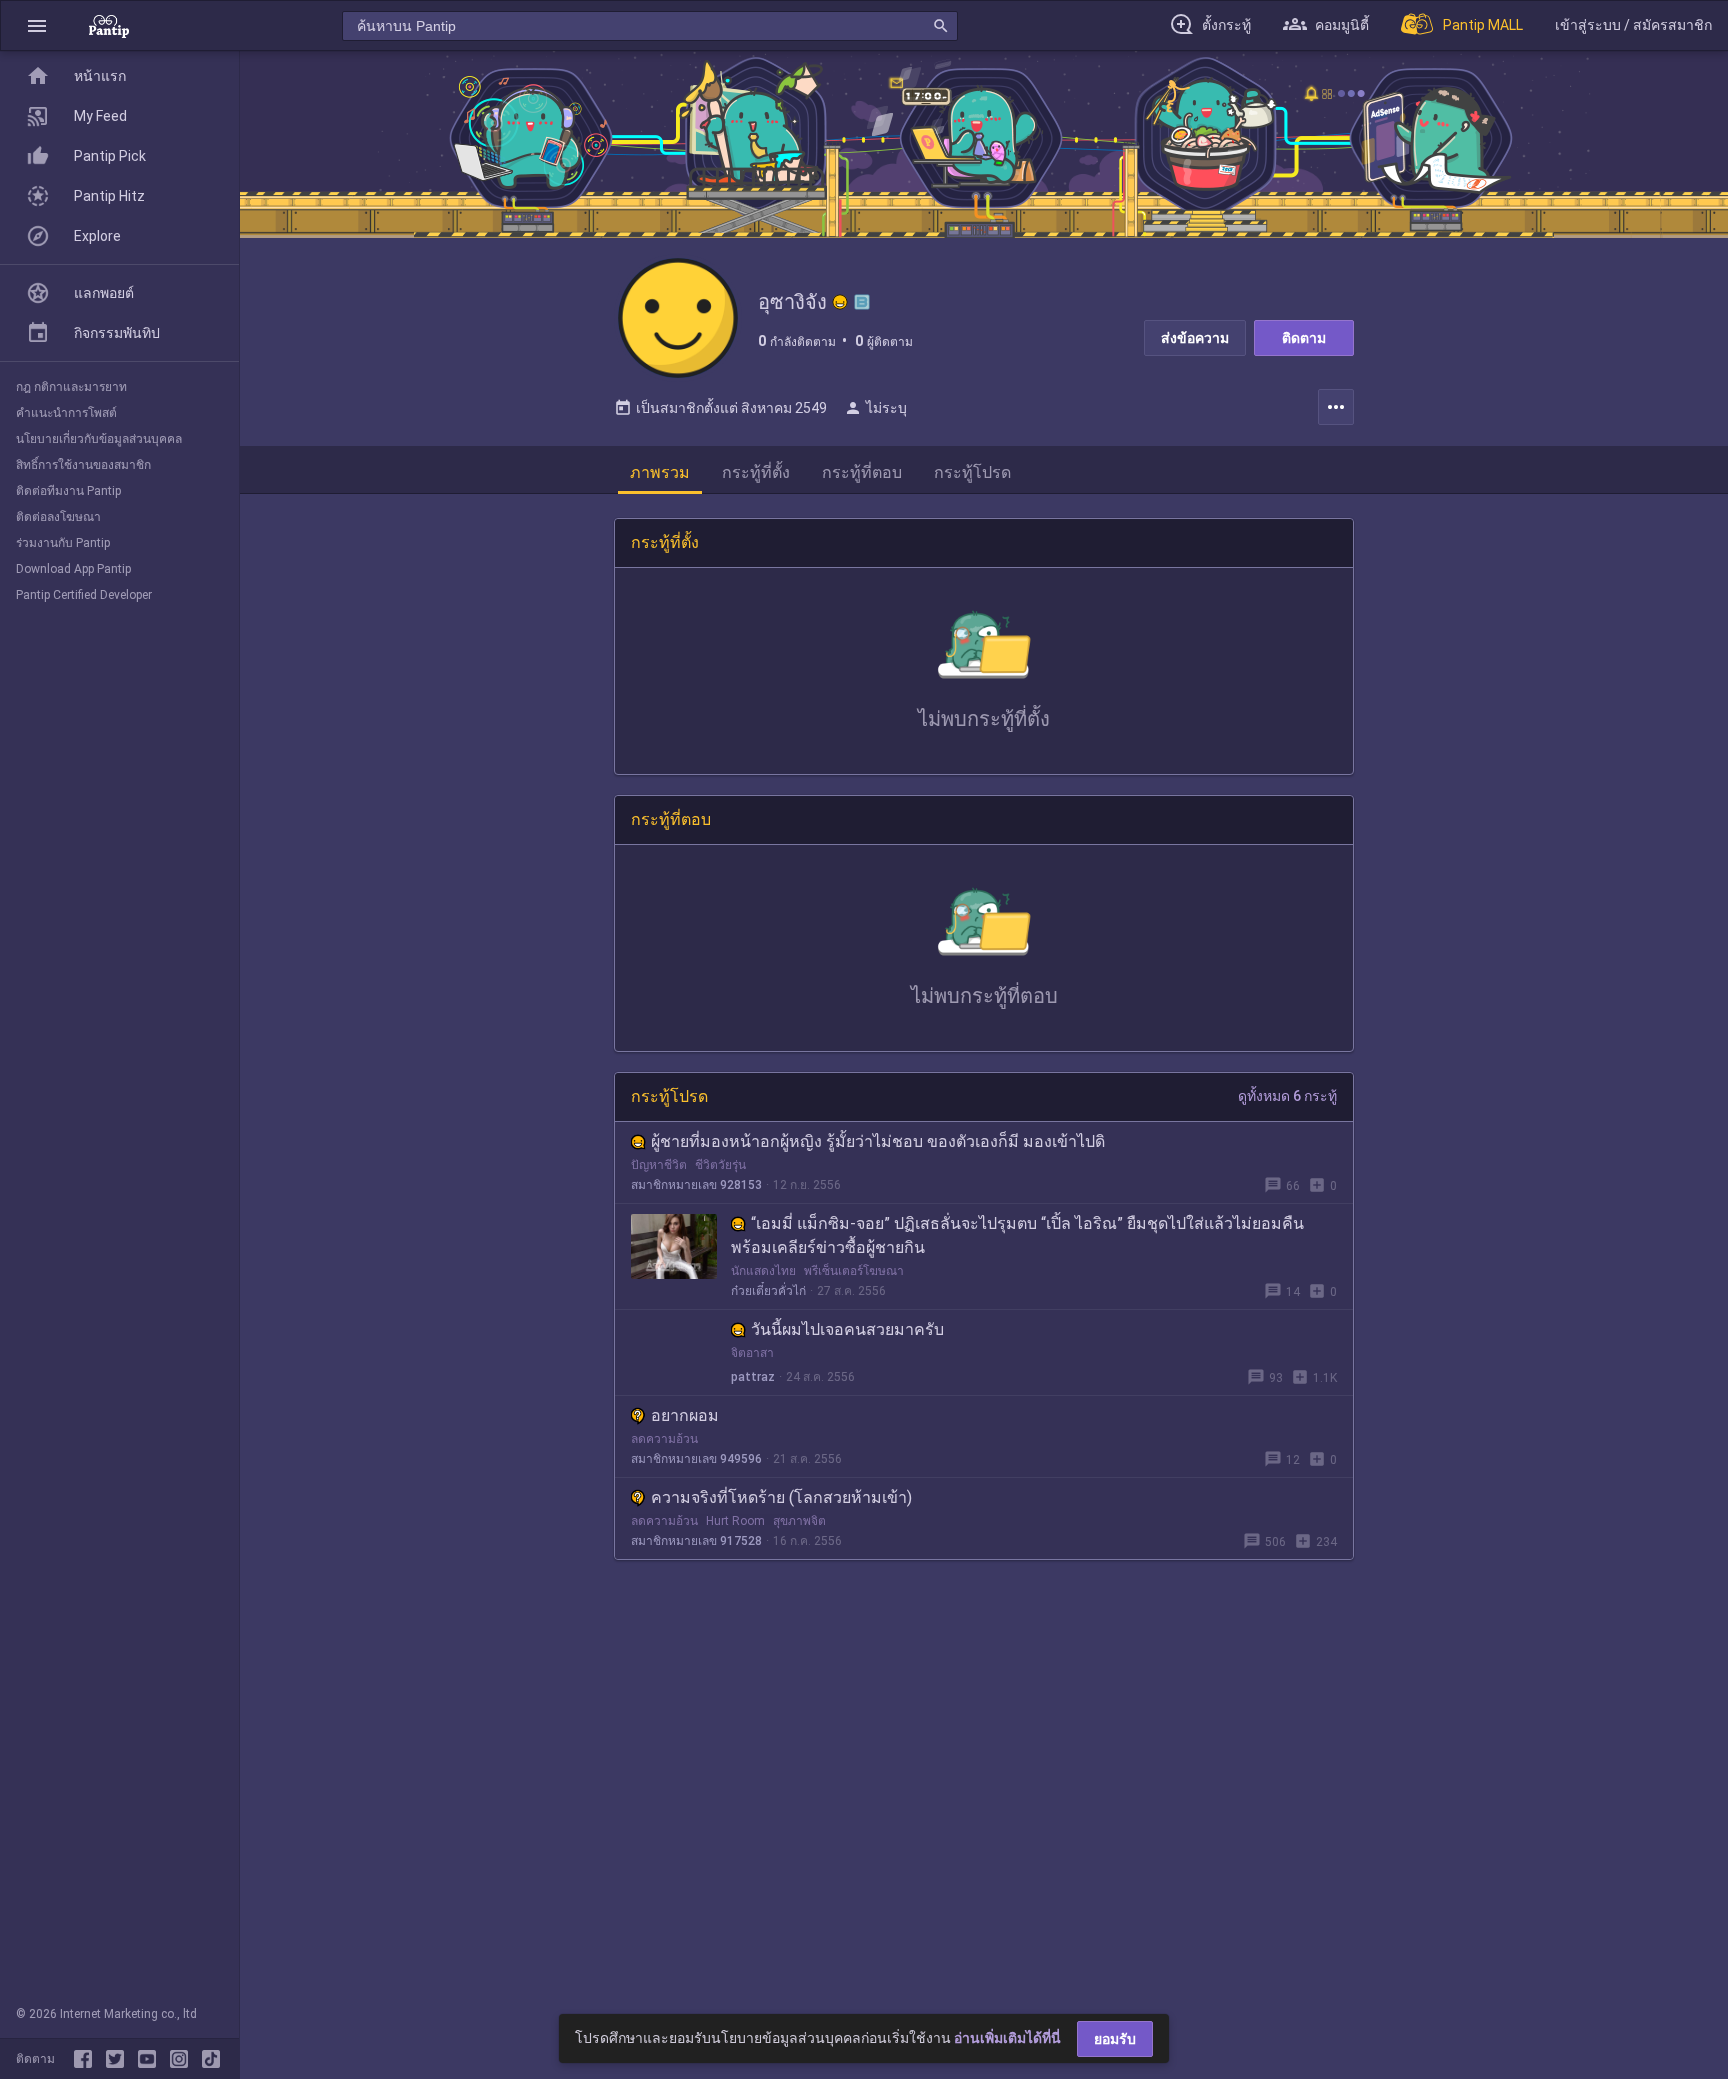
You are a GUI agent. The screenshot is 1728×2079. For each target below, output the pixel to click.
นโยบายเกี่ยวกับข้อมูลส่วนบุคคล (99, 439)
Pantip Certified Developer (84, 595)
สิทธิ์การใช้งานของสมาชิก (83, 465)
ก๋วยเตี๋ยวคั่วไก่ (768, 1291)
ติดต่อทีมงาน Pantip (68, 491)
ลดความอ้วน (664, 1439)
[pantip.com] (109, 25)
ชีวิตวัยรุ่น (720, 1165)
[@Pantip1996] (119, 2059)
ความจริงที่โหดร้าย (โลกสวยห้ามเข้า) (781, 1497)
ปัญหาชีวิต (659, 1165)
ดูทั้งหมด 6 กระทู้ (1287, 1096)
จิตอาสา (752, 1353)
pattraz (753, 1377)
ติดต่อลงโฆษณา (58, 517)
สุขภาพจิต (799, 1521)
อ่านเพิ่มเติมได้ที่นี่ (1007, 2038)
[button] (37, 25)
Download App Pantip (73, 569)
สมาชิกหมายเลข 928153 (696, 1185)
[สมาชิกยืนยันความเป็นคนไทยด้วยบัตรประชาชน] (840, 302)
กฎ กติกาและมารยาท (71, 387)
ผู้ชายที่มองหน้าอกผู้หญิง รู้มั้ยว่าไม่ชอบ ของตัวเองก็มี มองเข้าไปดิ (878, 1141)
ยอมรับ (1115, 2039)
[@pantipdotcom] (183, 2059)
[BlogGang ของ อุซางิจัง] (862, 302)
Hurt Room (735, 1521)
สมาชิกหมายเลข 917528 (696, 1541)
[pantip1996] (151, 2059)
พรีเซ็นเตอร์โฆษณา (854, 1271)
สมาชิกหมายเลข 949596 (696, 1459)
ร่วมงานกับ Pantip (63, 543)
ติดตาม (1304, 338)
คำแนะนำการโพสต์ (66, 413)
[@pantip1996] (211, 2059)
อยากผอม (685, 1415)
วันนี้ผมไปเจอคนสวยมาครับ (847, 1329)
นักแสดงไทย (763, 1271)
